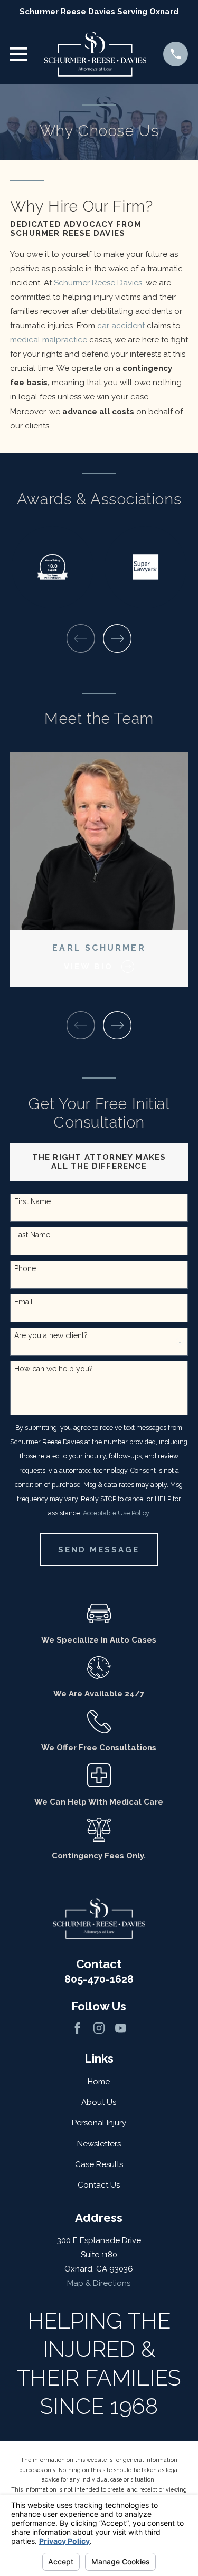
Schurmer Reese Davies (98, 283)
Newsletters (99, 2144)
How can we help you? (54, 1369)
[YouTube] (121, 2028)
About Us (99, 2102)
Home (99, 2082)
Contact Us (99, 2185)
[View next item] (117, 638)
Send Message (99, 1550)
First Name (32, 1201)
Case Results (99, 2164)
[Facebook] (77, 2028)
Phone (25, 1268)
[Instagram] (99, 2028)
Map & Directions (99, 2283)
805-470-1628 (99, 1979)
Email (23, 1302)
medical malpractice (49, 340)
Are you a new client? (51, 1335)
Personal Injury (99, 2123)
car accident (121, 326)
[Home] (95, 54)
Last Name (32, 1235)
